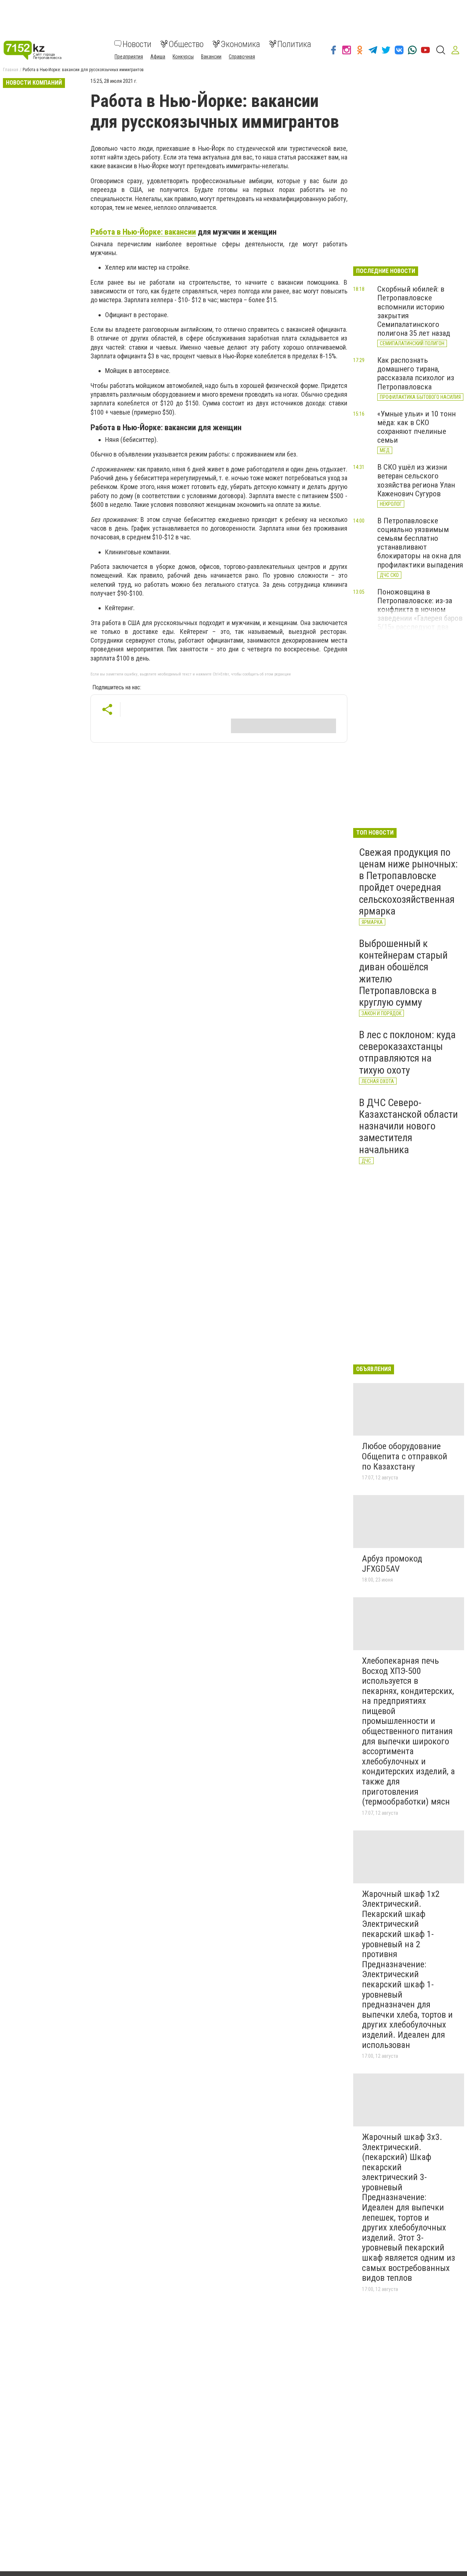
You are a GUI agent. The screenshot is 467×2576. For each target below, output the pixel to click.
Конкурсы (183, 56)
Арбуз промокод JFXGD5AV (392, 1564)
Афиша (158, 56)
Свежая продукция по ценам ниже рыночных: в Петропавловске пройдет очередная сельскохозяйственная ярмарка (408, 882)
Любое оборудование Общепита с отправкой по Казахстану (405, 1456)
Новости (137, 44)
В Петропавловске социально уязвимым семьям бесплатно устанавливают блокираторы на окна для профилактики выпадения (420, 543)
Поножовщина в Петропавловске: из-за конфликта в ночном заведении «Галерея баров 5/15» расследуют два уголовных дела (420, 614)
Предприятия (129, 56)
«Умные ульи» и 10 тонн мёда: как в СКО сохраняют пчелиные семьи (416, 427)
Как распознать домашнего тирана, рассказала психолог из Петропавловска (416, 373)
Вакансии (211, 56)
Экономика (240, 44)
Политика (294, 44)
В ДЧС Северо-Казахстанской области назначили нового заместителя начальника (408, 1126)
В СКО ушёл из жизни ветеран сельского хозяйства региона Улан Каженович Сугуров (416, 480)
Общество (186, 44)
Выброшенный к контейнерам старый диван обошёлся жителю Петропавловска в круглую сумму (403, 973)
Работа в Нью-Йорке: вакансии (143, 232)
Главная (11, 70)
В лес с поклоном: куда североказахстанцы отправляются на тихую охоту (407, 1052)
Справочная (242, 56)
